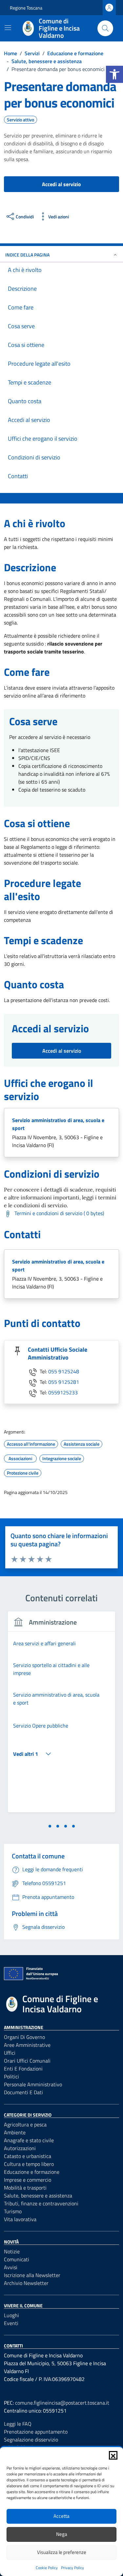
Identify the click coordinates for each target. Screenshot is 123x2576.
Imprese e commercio (28, 2180)
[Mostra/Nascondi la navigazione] (8, 28)
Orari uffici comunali (27, 2061)
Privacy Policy (72, 2568)
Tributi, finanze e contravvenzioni (41, 2203)
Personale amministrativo (33, 2084)
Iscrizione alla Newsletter (32, 2275)
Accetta (61, 2516)
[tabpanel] (61, 1716)
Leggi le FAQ (18, 2424)
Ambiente (15, 2132)
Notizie (12, 2251)
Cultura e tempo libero (29, 2164)
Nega (62, 2534)
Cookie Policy (47, 2568)
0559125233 (63, 1392)
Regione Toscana (26, 8)
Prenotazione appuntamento (36, 2432)
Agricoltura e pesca (25, 2124)
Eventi (11, 2323)
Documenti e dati (23, 2092)
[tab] (50, 1826)
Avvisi (11, 2267)
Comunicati (17, 2259)
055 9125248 (64, 1371)
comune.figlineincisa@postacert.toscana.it (62, 2403)
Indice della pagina (27, 255)
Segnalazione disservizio (31, 2440)
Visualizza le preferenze (62, 2552)
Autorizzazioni (20, 2148)
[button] (114, 74)
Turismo (13, 2211)
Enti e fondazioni (23, 2069)
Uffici (10, 2053)
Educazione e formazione (32, 2172)
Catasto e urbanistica (28, 2156)
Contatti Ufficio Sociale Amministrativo (58, 1353)
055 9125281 (64, 1382)
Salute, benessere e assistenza (38, 2196)
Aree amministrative (27, 2045)
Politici (11, 2076)
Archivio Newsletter (26, 2283)
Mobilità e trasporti (25, 2188)
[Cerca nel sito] (105, 28)
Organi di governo (24, 2037)
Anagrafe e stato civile (29, 2140)
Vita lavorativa (20, 2219)
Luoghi (11, 2315)
